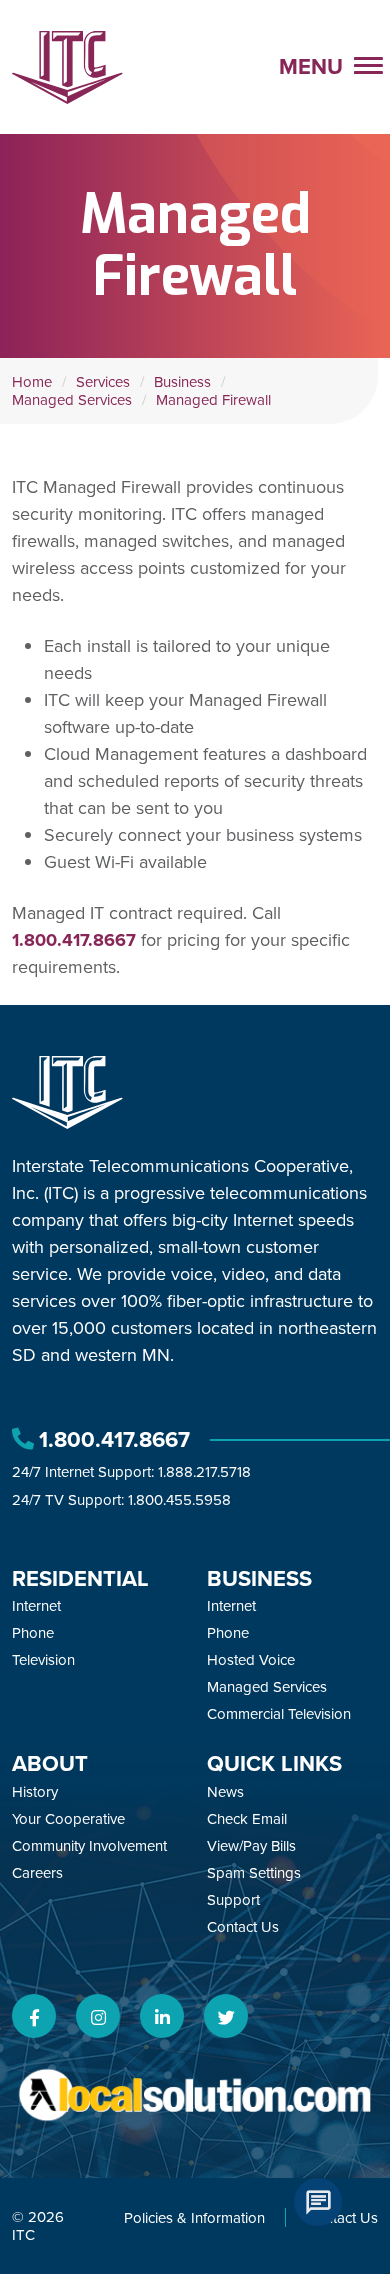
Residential (80, 1578)
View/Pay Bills (251, 1846)
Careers (37, 1873)
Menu (314, 66)
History (35, 1792)
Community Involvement (89, 1846)
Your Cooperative (68, 1819)
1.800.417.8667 (74, 940)
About (50, 1763)
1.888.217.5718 (204, 1472)
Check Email (247, 1819)
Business (182, 382)
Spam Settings (254, 1873)
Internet (36, 1606)
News (225, 1792)
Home (32, 382)
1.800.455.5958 (179, 1500)
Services (103, 382)
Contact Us (243, 1927)
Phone (33, 1633)
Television (43, 1660)
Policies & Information (194, 2218)
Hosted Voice (251, 1660)
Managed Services (72, 400)
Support (233, 1900)
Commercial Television (279, 1714)
